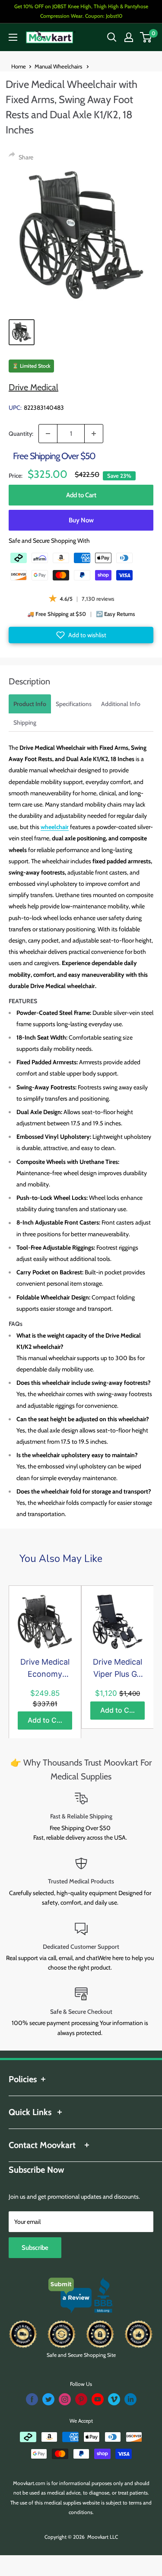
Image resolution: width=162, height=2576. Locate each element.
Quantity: (21, 434)
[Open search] (112, 37)
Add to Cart (81, 495)
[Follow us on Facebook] (32, 2399)
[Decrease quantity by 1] (48, 434)
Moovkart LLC (103, 2537)
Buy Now (81, 520)
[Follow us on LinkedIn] (130, 2399)
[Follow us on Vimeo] (114, 2399)
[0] (146, 37)
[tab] (30, 704)
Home (19, 66)
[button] (81, 635)
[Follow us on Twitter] (48, 2399)
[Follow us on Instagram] (65, 2399)
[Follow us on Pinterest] (81, 2399)
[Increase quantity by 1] (94, 434)
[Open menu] (13, 37)
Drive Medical (33, 387)
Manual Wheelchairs (59, 66)
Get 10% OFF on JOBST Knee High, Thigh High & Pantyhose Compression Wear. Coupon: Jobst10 (81, 11)
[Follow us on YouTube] (98, 2399)
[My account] (129, 37)
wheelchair (55, 827)
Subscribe (35, 2248)
